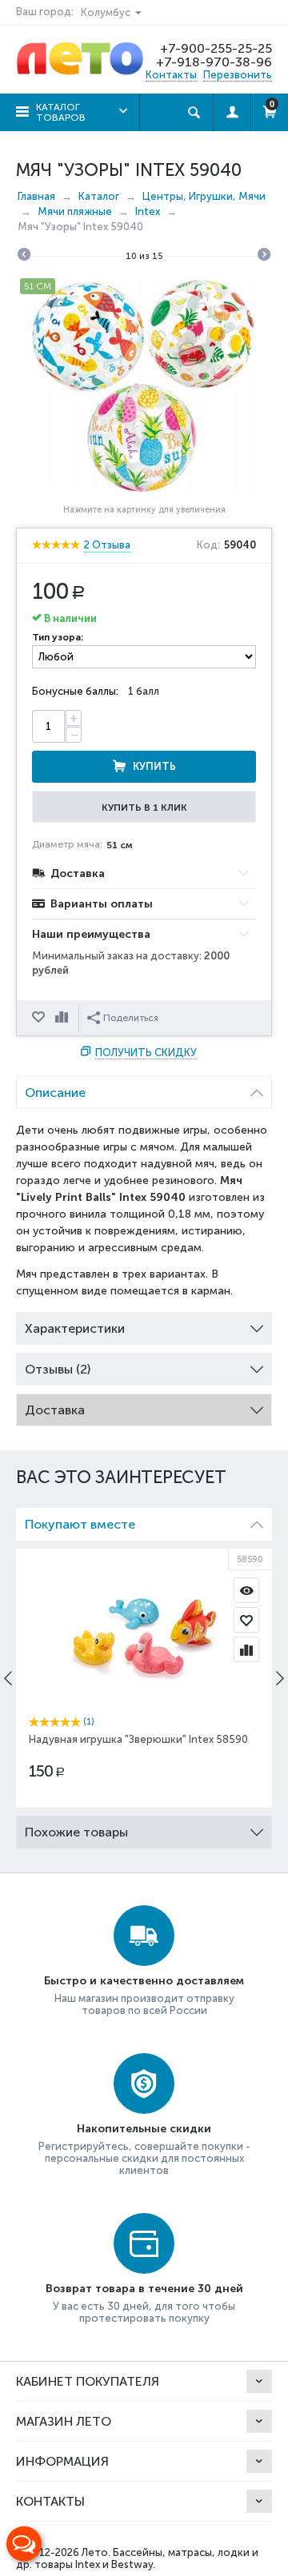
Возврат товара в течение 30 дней (144, 2289)
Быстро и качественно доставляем (144, 1981)
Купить (154, 766)
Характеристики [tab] (75, 1328)
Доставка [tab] (55, 1410)
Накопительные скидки (144, 2129)
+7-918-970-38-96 (214, 62)
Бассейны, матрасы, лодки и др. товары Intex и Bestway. (137, 2558)
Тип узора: (58, 637)
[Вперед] (264, 257)
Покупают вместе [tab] (80, 1524)
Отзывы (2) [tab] (58, 1369)
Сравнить (63, 1018)
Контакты (171, 75)
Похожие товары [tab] (76, 1832)
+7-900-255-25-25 (216, 48)
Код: (208, 545)
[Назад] (24, 257)
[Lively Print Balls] (144, 386)
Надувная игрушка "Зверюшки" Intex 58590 (138, 1739)
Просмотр (246, 1590)
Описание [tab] (55, 1093)
